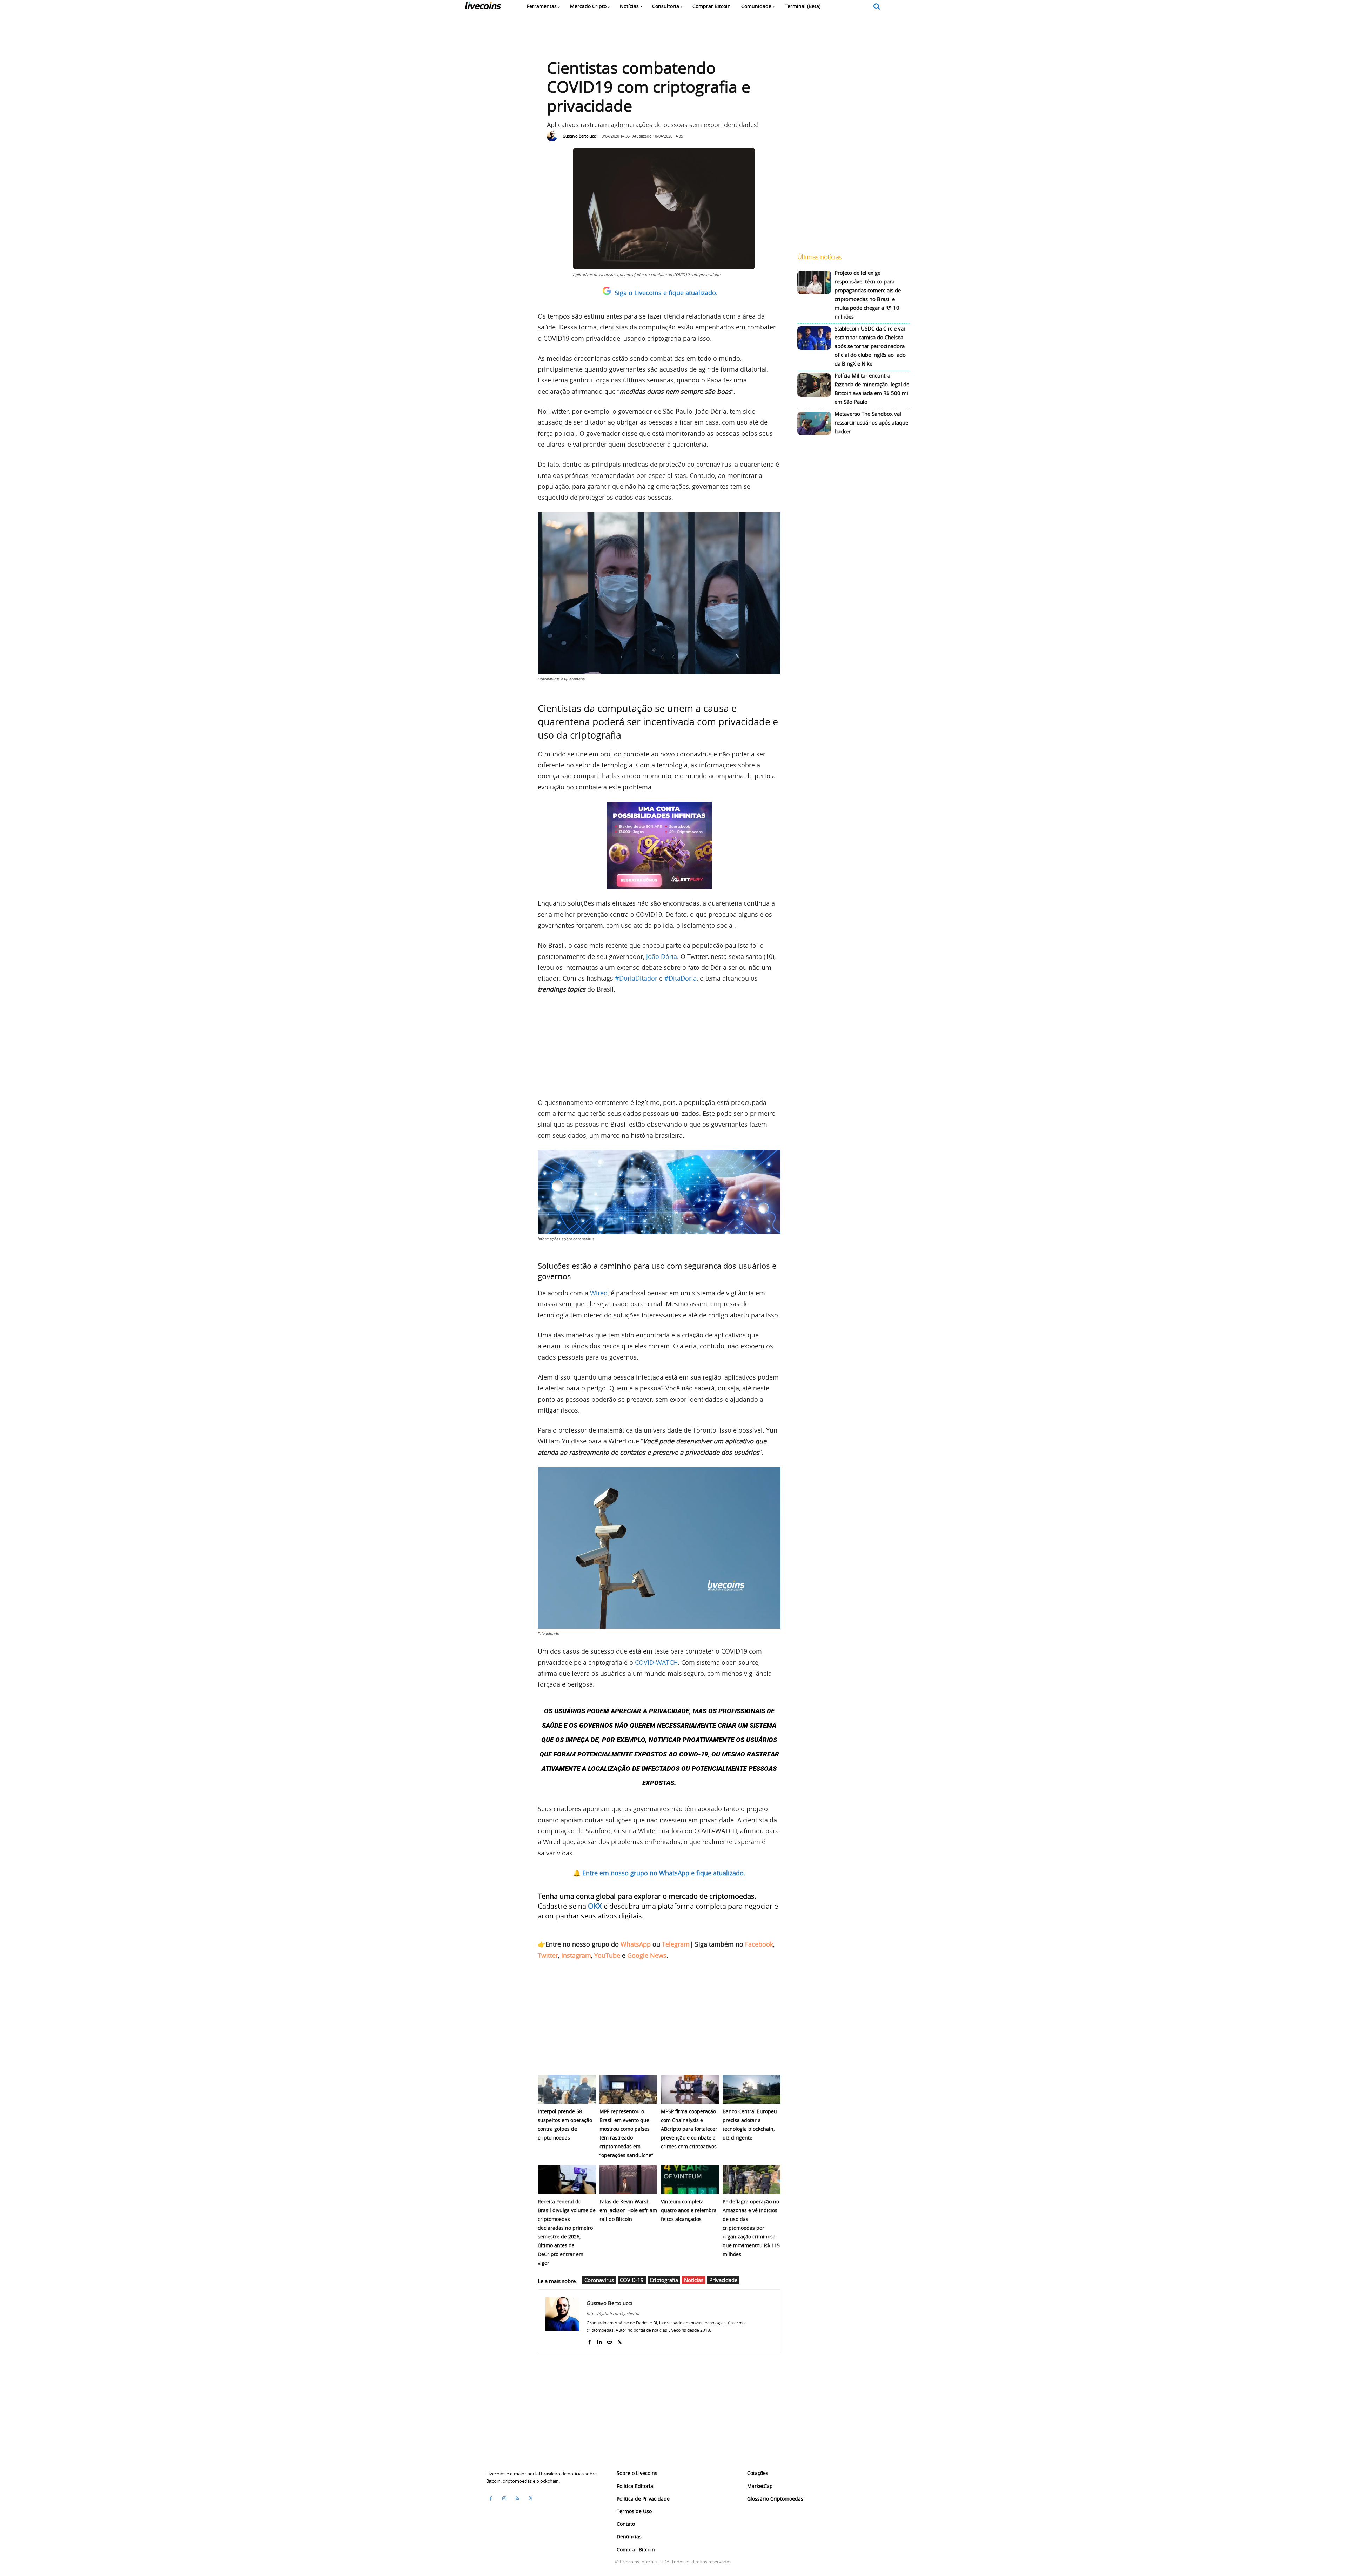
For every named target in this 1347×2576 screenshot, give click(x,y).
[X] (620, 2340)
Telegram (676, 1944)
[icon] (877, 7)
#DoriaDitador (636, 978)
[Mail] (609, 2340)
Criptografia (664, 2280)
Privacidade (723, 2280)
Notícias (694, 2280)
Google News (647, 1955)
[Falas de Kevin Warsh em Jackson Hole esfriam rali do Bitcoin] (629, 2180)
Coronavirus (599, 2280)
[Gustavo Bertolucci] (554, 136)
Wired (599, 1293)
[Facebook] (589, 2340)
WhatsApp (636, 1944)
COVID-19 (632, 2280)
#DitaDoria (681, 978)
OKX (595, 1906)
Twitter (548, 1955)
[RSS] (517, 2498)
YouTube (607, 1955)
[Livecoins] (483, 7)
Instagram (576, 1955)
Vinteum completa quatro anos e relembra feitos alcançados (689, 2210)
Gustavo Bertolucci (580, 136)
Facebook (759, 1944)
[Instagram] (504, 2498)
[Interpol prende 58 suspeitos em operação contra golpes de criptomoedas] (567, 2089)
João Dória (662, 956)
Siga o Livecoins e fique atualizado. (666, 293)
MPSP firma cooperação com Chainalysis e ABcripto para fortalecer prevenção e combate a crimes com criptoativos (689, 2129)
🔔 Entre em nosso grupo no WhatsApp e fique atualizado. (659, 1873)
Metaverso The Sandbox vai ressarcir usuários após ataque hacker (871, 422)
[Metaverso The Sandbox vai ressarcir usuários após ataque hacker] (814, 423)
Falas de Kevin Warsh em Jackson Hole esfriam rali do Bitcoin (628, 2210)
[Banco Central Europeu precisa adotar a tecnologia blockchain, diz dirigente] (752, 2089)
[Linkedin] (599, 2340)
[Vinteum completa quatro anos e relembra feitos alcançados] (690, 2180)
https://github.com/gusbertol (613, 2313)
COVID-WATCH (656, 1662)
